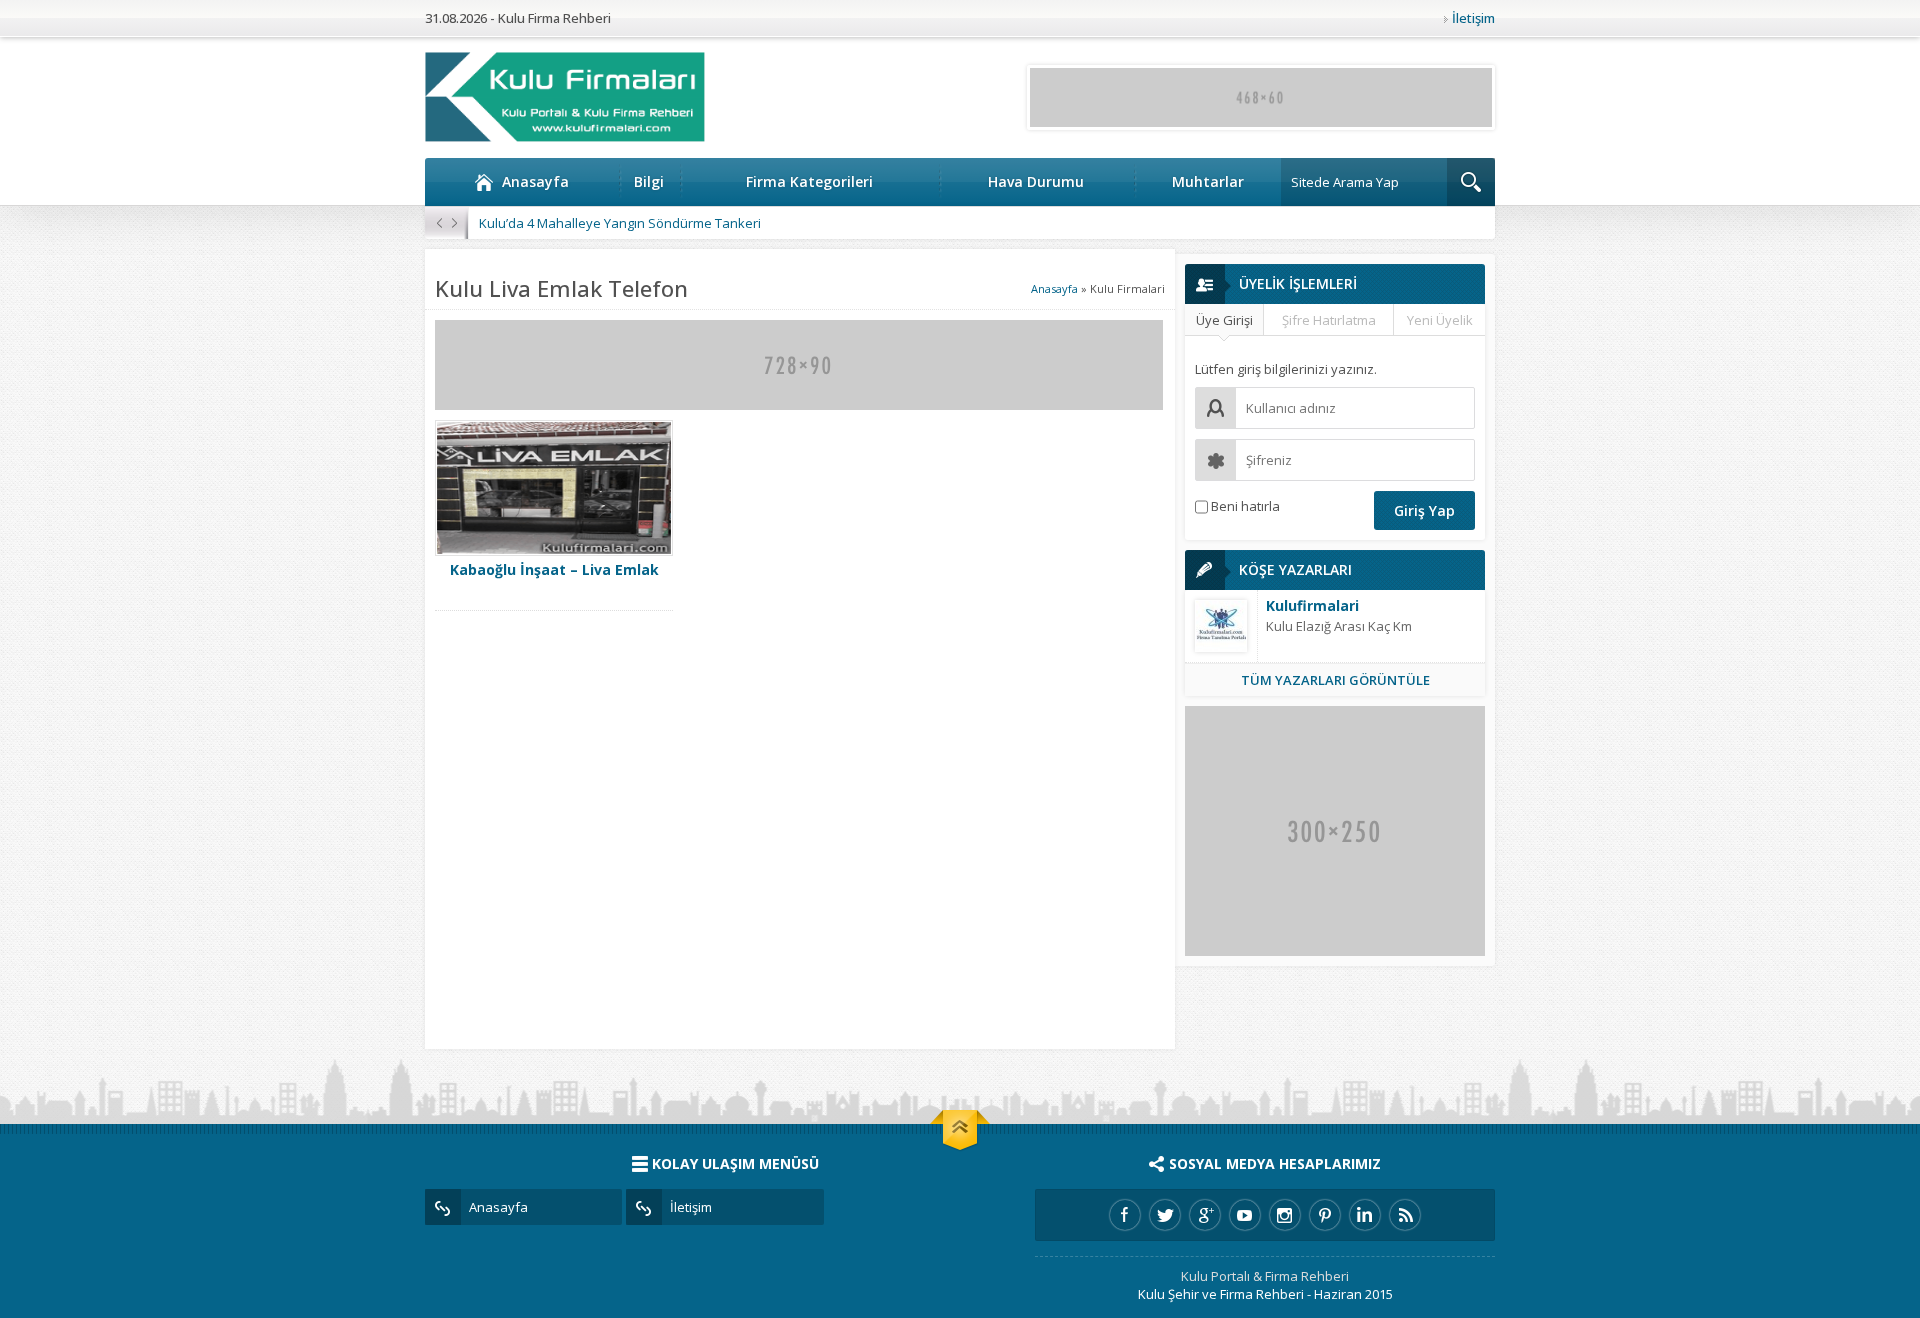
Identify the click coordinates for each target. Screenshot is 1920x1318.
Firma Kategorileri (809, 181)
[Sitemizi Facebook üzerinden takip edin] (1125, 1215)
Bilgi (649, 181)
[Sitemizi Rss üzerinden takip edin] (1405, 1215)
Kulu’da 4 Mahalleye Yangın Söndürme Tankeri (620, 223)
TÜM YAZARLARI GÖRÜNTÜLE (1335, 680)
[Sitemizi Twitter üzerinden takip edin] (1165, 1215)
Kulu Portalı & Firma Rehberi (1265, 1276)
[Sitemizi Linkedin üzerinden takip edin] (1365, 1215)
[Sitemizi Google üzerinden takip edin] (1205, 1215)
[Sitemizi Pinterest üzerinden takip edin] (1325, 1215)
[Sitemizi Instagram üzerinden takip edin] (1285, 1215)
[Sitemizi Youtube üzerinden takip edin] (1245, 1215)
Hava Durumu (1036, 181)
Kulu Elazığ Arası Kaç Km (1339, 626)
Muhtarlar (1208, 181)
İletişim (1473, 18)
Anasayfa (535, 181)
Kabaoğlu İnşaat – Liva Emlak (554, 569)
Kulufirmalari (1312, 605)
